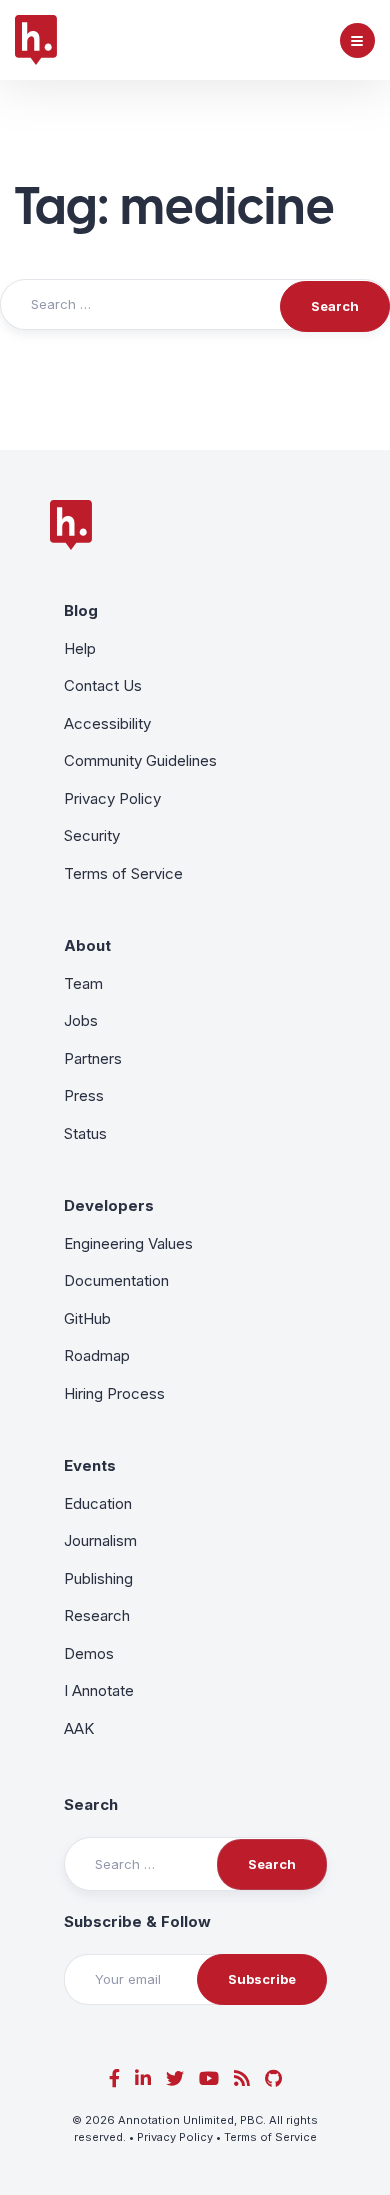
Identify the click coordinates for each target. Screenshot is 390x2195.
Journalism (100, 1540)
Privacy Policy (112, 798)
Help (80, 648)
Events (90, 1465)
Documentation (116, 1280)
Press (84, 1095)
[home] (36, 40)
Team (83, 983)
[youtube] (209, 2078)
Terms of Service (123, 873)
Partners (93, 1058)
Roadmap (97, 1355)
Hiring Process (114, 1393)
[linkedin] (143, 2078)
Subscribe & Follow (137, 1921)
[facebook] (114, 2078)
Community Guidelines (140, 760)
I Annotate (99, 1690)
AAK (79, 1728)
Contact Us (103, 685)
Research (97, 1615)
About (87, 945)
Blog (81, 610)
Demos (89, 1653)
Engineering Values (128, 1243)
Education (98, 1503)
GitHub (87, 1318)
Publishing (98, 1578)
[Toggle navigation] (357, 40)
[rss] (242, 2078)
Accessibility (107, 723)
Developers (109, 1205)
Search (91, 1804)
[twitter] (175, 2078)
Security (92, 835)
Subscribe (262, 1979)
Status (85, 1133)
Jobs (81, 1020)
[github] (273, 2078)
